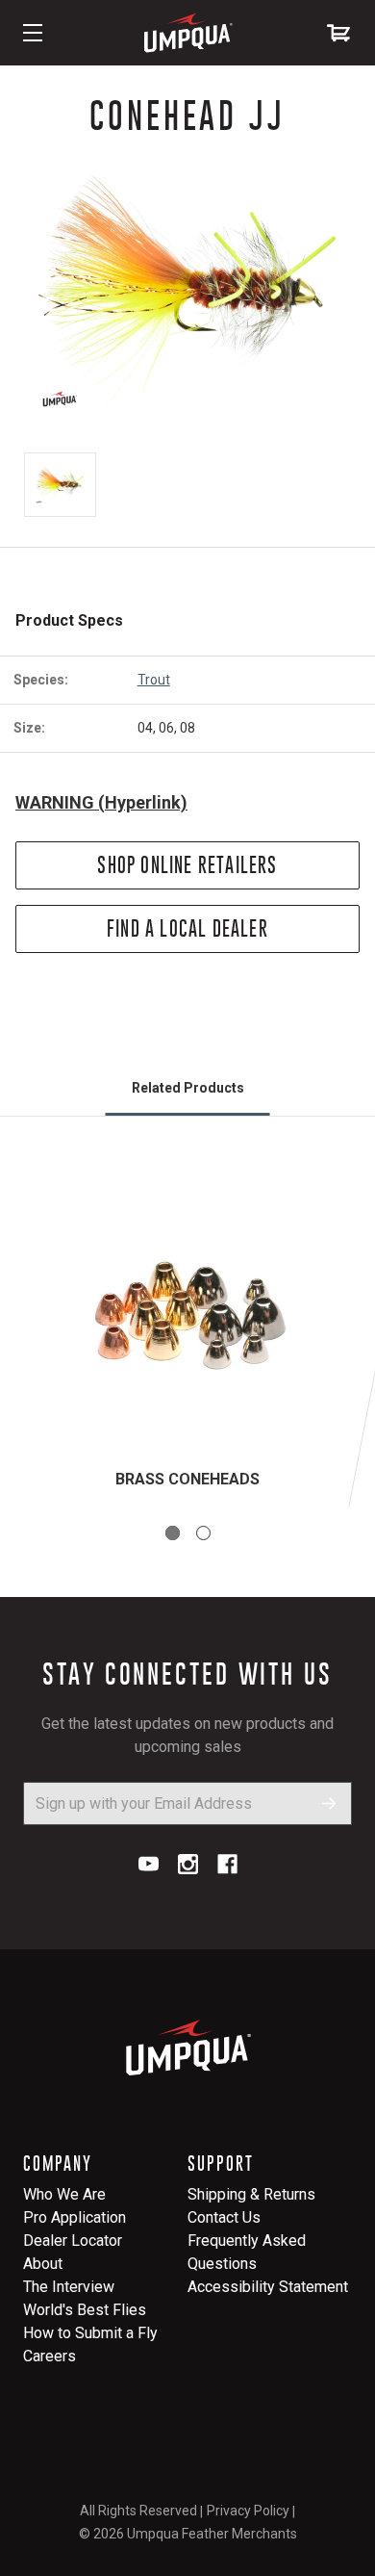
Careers (50, 2356)
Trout (154, 680)
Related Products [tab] (188, 1088)
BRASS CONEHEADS (187, 1479)
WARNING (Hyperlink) (101, 802)
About (43, 2264)
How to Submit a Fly (90, 2333)
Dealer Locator (73, 2241)
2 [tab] (203, 1533)
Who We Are (64, 2194)
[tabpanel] (187, 1335)
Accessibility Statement (268, 2287)
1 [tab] (173, 1533)
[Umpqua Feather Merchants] (187, 33)
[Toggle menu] (33, 33)
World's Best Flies (85, 2310)
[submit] (329, 1803)
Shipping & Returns (251, 2194)
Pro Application (75, 2217)
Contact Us (224, 2217)
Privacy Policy (248, 2511)
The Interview (69, 2287)
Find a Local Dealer (187, 928)
